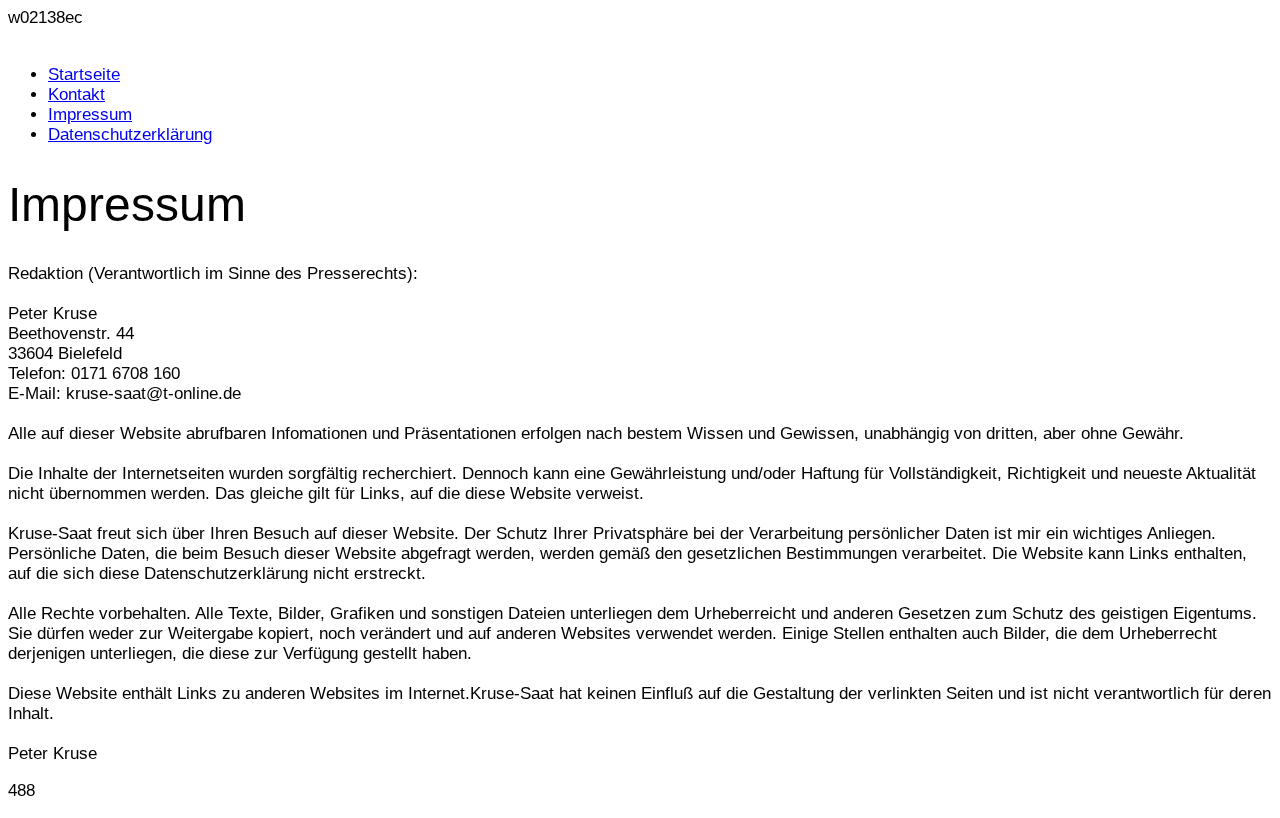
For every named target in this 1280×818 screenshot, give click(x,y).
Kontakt (76, 94)
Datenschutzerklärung (130, 134)
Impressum (90, 114)
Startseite (84, 74)
